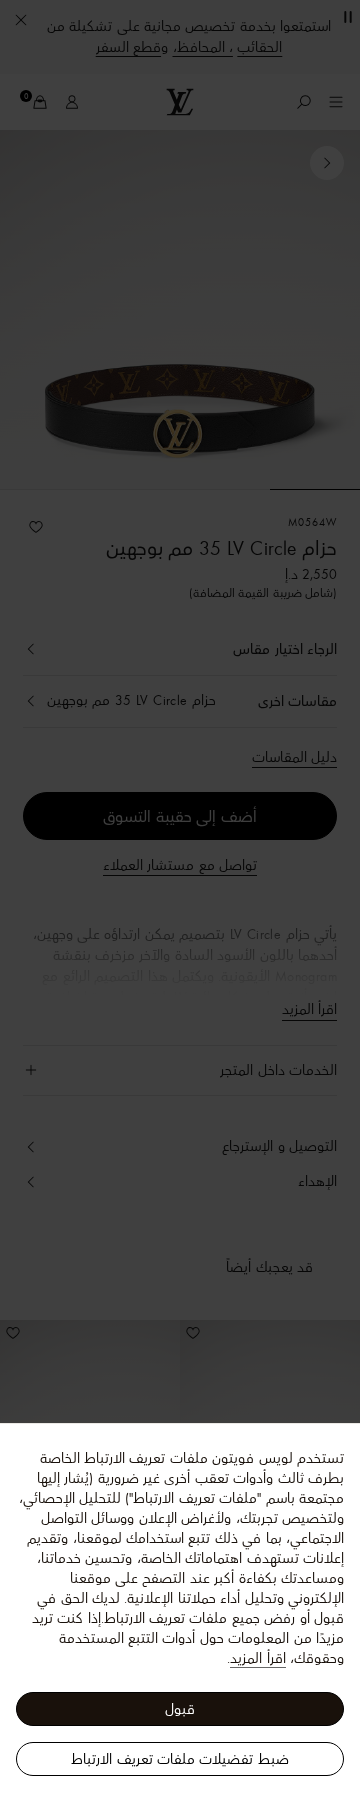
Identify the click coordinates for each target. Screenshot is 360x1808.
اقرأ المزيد (257, 1658)
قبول (180, 1709)
